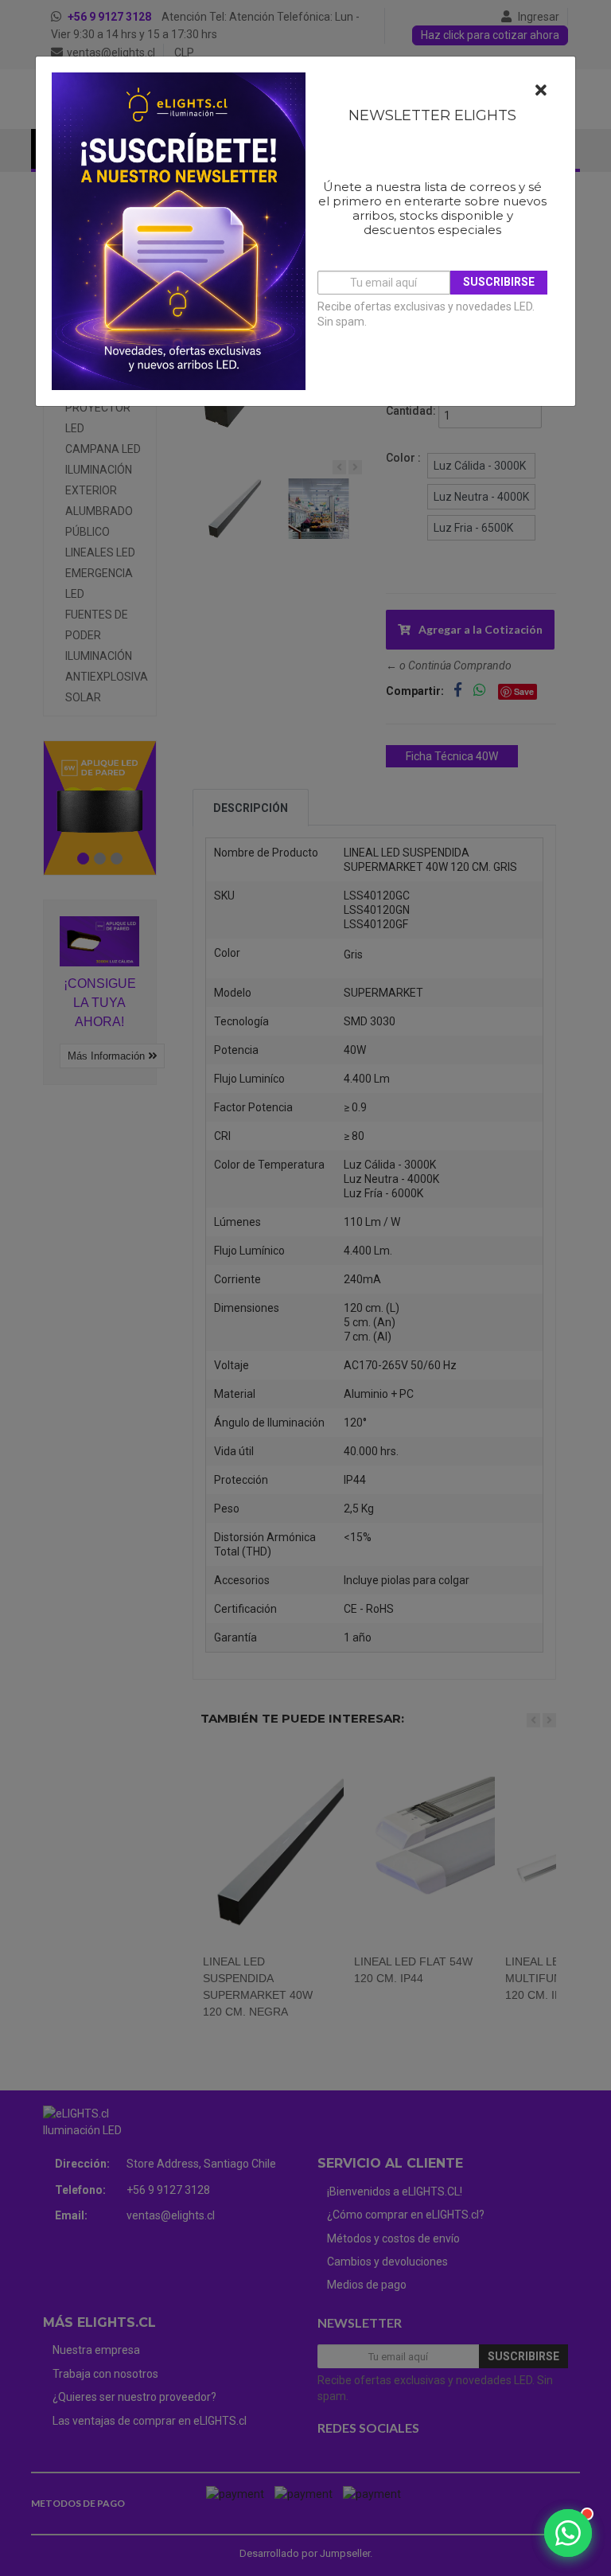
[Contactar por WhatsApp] (568, 2533)
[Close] (541, 91)
